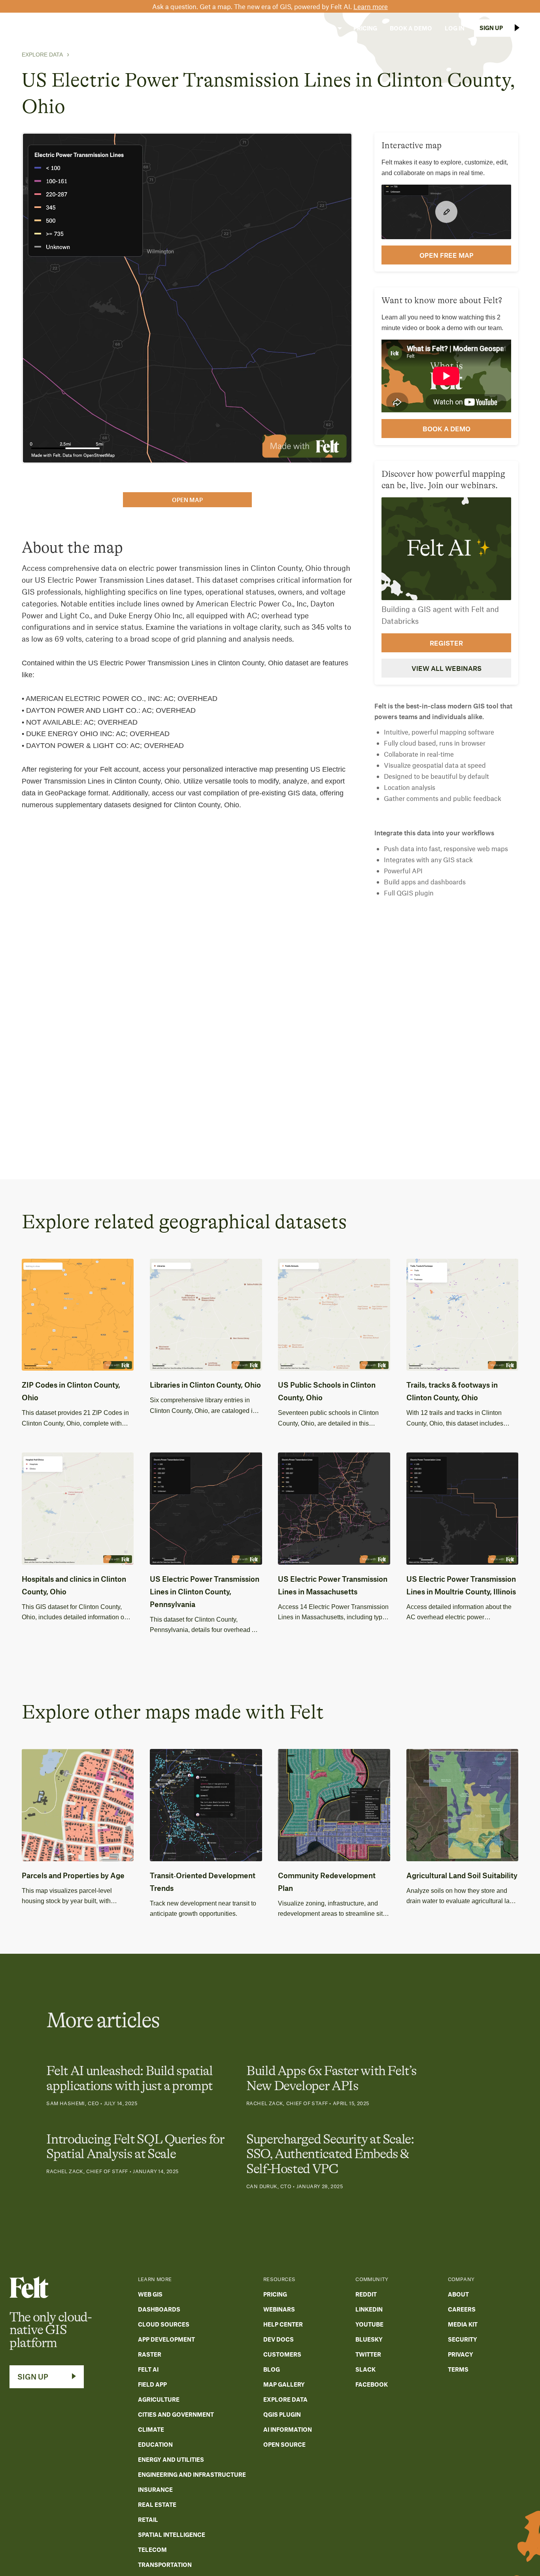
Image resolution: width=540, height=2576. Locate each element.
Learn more (371, 6)
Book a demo (447, 429)
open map (187, 500)
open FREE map (447, 255)
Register (446, 643)
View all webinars (447, 668)
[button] (212, 28)
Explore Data (42, 55)
